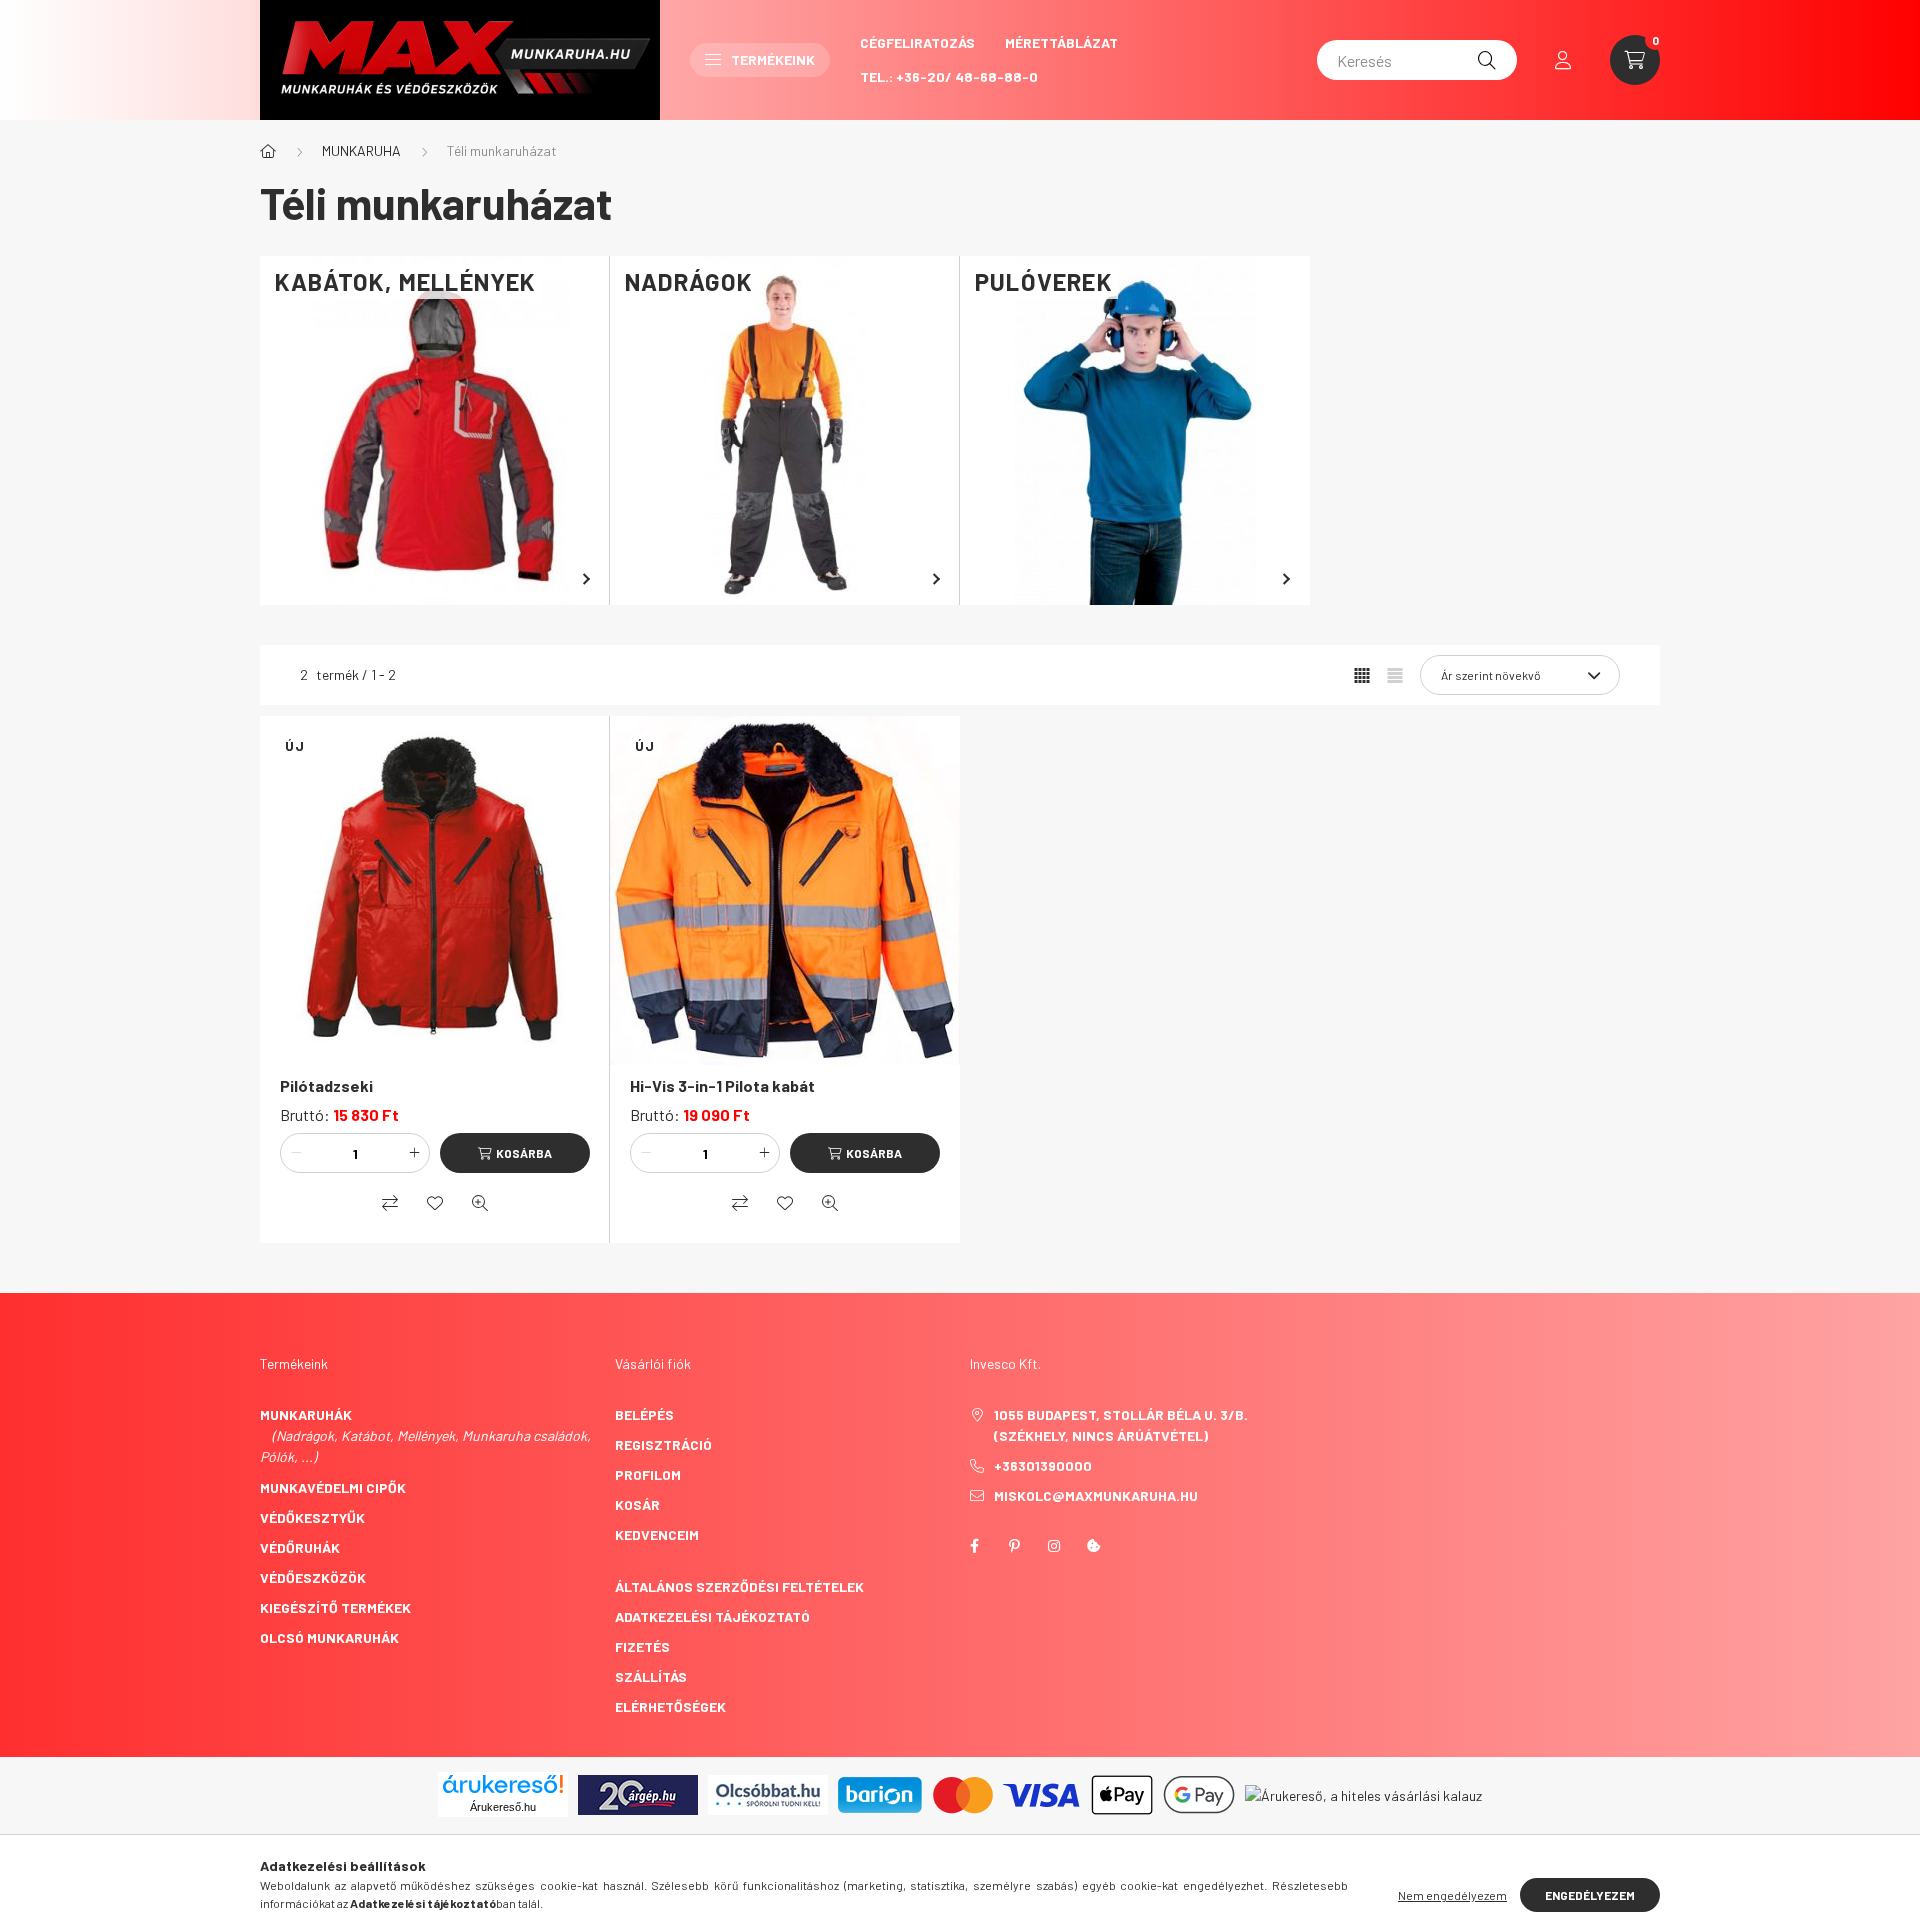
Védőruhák (300, 1547)
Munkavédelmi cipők (333, 1487)
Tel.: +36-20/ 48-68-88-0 (949, 76)
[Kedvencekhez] (435, 1203)
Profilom (648, 1474)
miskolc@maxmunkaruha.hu (1096, 1495)
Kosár (637, 1504)
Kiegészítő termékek (335, 1607)
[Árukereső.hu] (503, 1784)
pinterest (1014, 1546)
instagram (1054, 1546)
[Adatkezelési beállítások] (1094, 1546)
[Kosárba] (515, 1153)
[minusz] (296, 1153)
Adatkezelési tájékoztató (712, 1616)
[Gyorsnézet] (480, 1203)
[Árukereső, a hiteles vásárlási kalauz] (1363, 1793)
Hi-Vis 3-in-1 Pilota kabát (722, 1085)
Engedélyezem (1590, 1895)
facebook (974, 1546)
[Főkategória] (268, 151)
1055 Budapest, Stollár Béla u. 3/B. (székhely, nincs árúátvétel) (1121, 1425)
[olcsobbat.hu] (768, 1792)
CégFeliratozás (917, 42)
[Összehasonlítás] (390, 1203)
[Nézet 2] (1395, 675)
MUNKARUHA (361, 150)
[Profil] (1563, 60)
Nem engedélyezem (1452, 1895)
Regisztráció (663, 1444)
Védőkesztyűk (312, 1517)
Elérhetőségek (670, 1706)
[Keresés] (1487, 60)
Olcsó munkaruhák (329, 1637)
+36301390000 (1043, 1465)
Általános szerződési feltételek (739, 1586)
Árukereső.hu (503, 1807)
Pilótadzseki (326, 1085)
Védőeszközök (313, 1577)
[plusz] (414, 1153)
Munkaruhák (306, 1414)
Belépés (644, 1414)
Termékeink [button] (773, 59)
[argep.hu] (638, 1792)
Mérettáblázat (1061, 42)
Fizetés (642, 1646)
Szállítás (651, 1676)
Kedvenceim (657, 1534)
